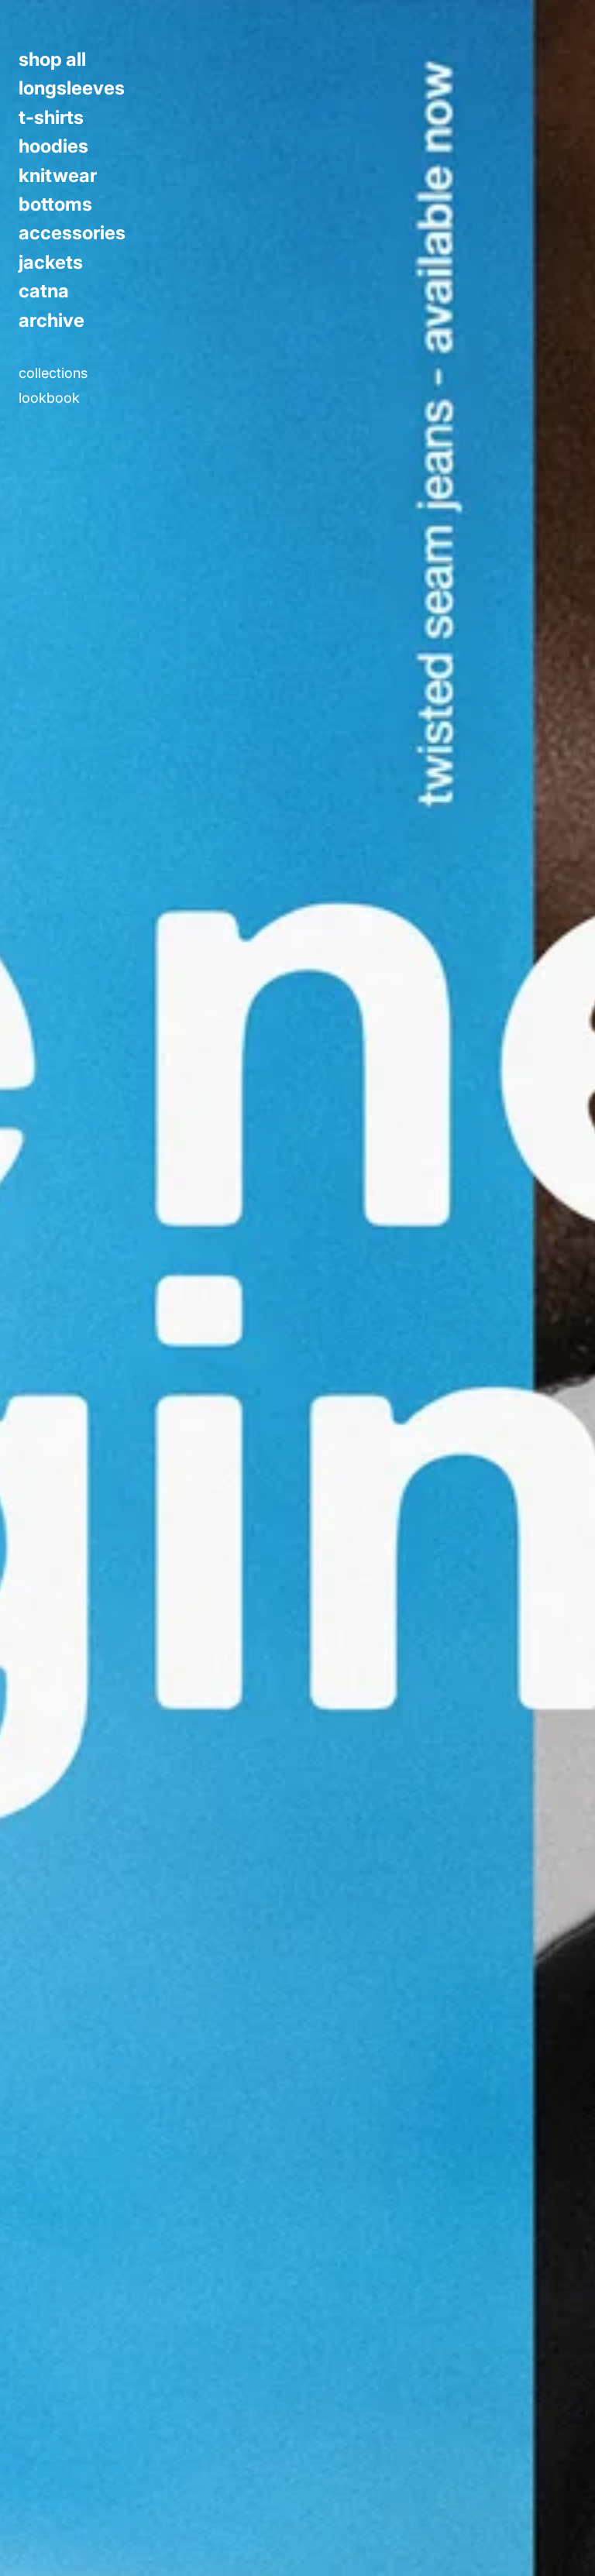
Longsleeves (72, 88)
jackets (51, 263)
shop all (52, 60)
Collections (53, 373)
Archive (52, 321)
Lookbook (49, 398)
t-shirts (51, 118)
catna (44, 291)
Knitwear (58, 176)
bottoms (55, 204)
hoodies (53, 146)
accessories (72, 233)
